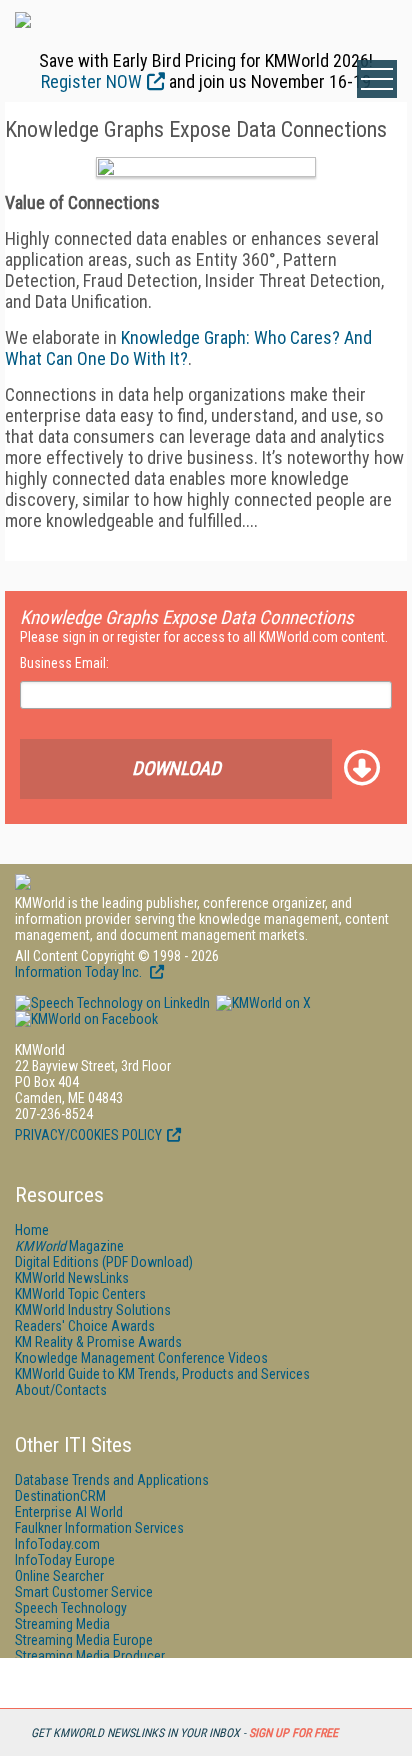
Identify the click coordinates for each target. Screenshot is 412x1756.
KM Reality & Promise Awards (98, 1342)
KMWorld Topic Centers (80, 1294)
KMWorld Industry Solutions (93, 1310)
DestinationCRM (60, 1496)
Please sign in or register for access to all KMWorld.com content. (204, 637)
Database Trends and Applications (112, 1480)
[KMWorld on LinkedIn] (112, 1003)
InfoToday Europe (65, 1560)
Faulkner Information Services (99, 1528)
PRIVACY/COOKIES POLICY (88, 1135)
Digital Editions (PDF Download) (104, 1262)
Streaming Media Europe (84, 1640)
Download (176, 768)
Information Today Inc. (80, 972)
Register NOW (91, 81)
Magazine (69, 1246)
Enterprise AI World (69, 1512)
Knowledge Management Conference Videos (141, 1358)
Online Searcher (59, 1576)
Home (32, 1230)
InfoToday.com (57, 1544)
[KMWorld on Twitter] (262, 1003)
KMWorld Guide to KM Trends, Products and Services (162, 1374)
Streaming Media (62, 1624)
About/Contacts (61, 1390)
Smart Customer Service (84, 1592)
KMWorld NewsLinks (72, 1278)
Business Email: (64, 663)
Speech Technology (71, 1608)
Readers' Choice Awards (85, 1326)
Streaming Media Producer (90, 1656)
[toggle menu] (377, 79)
